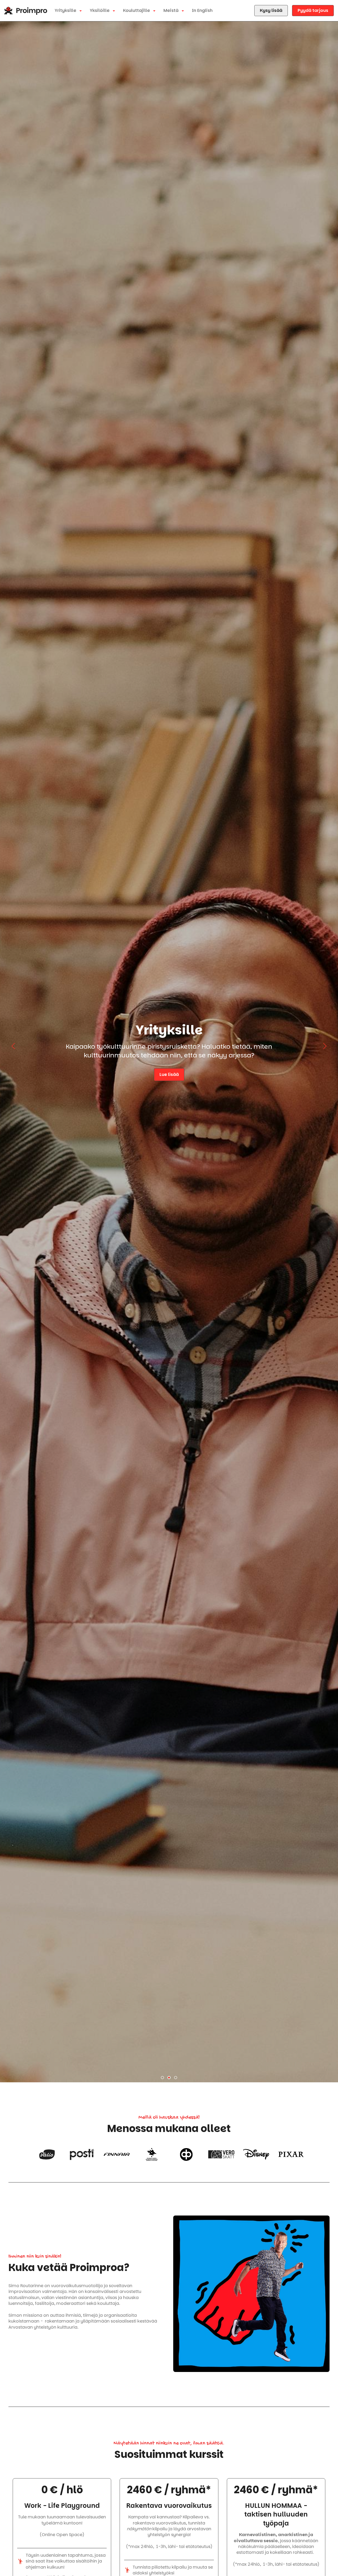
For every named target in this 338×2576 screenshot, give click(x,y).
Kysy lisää (271, 10)
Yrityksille (66, 10)
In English (202, 10)
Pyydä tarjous (313, 10)
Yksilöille (100, 10)
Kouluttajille (137, 10)
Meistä (172, 10)
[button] (162, 2078)
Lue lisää (169, 1074)
